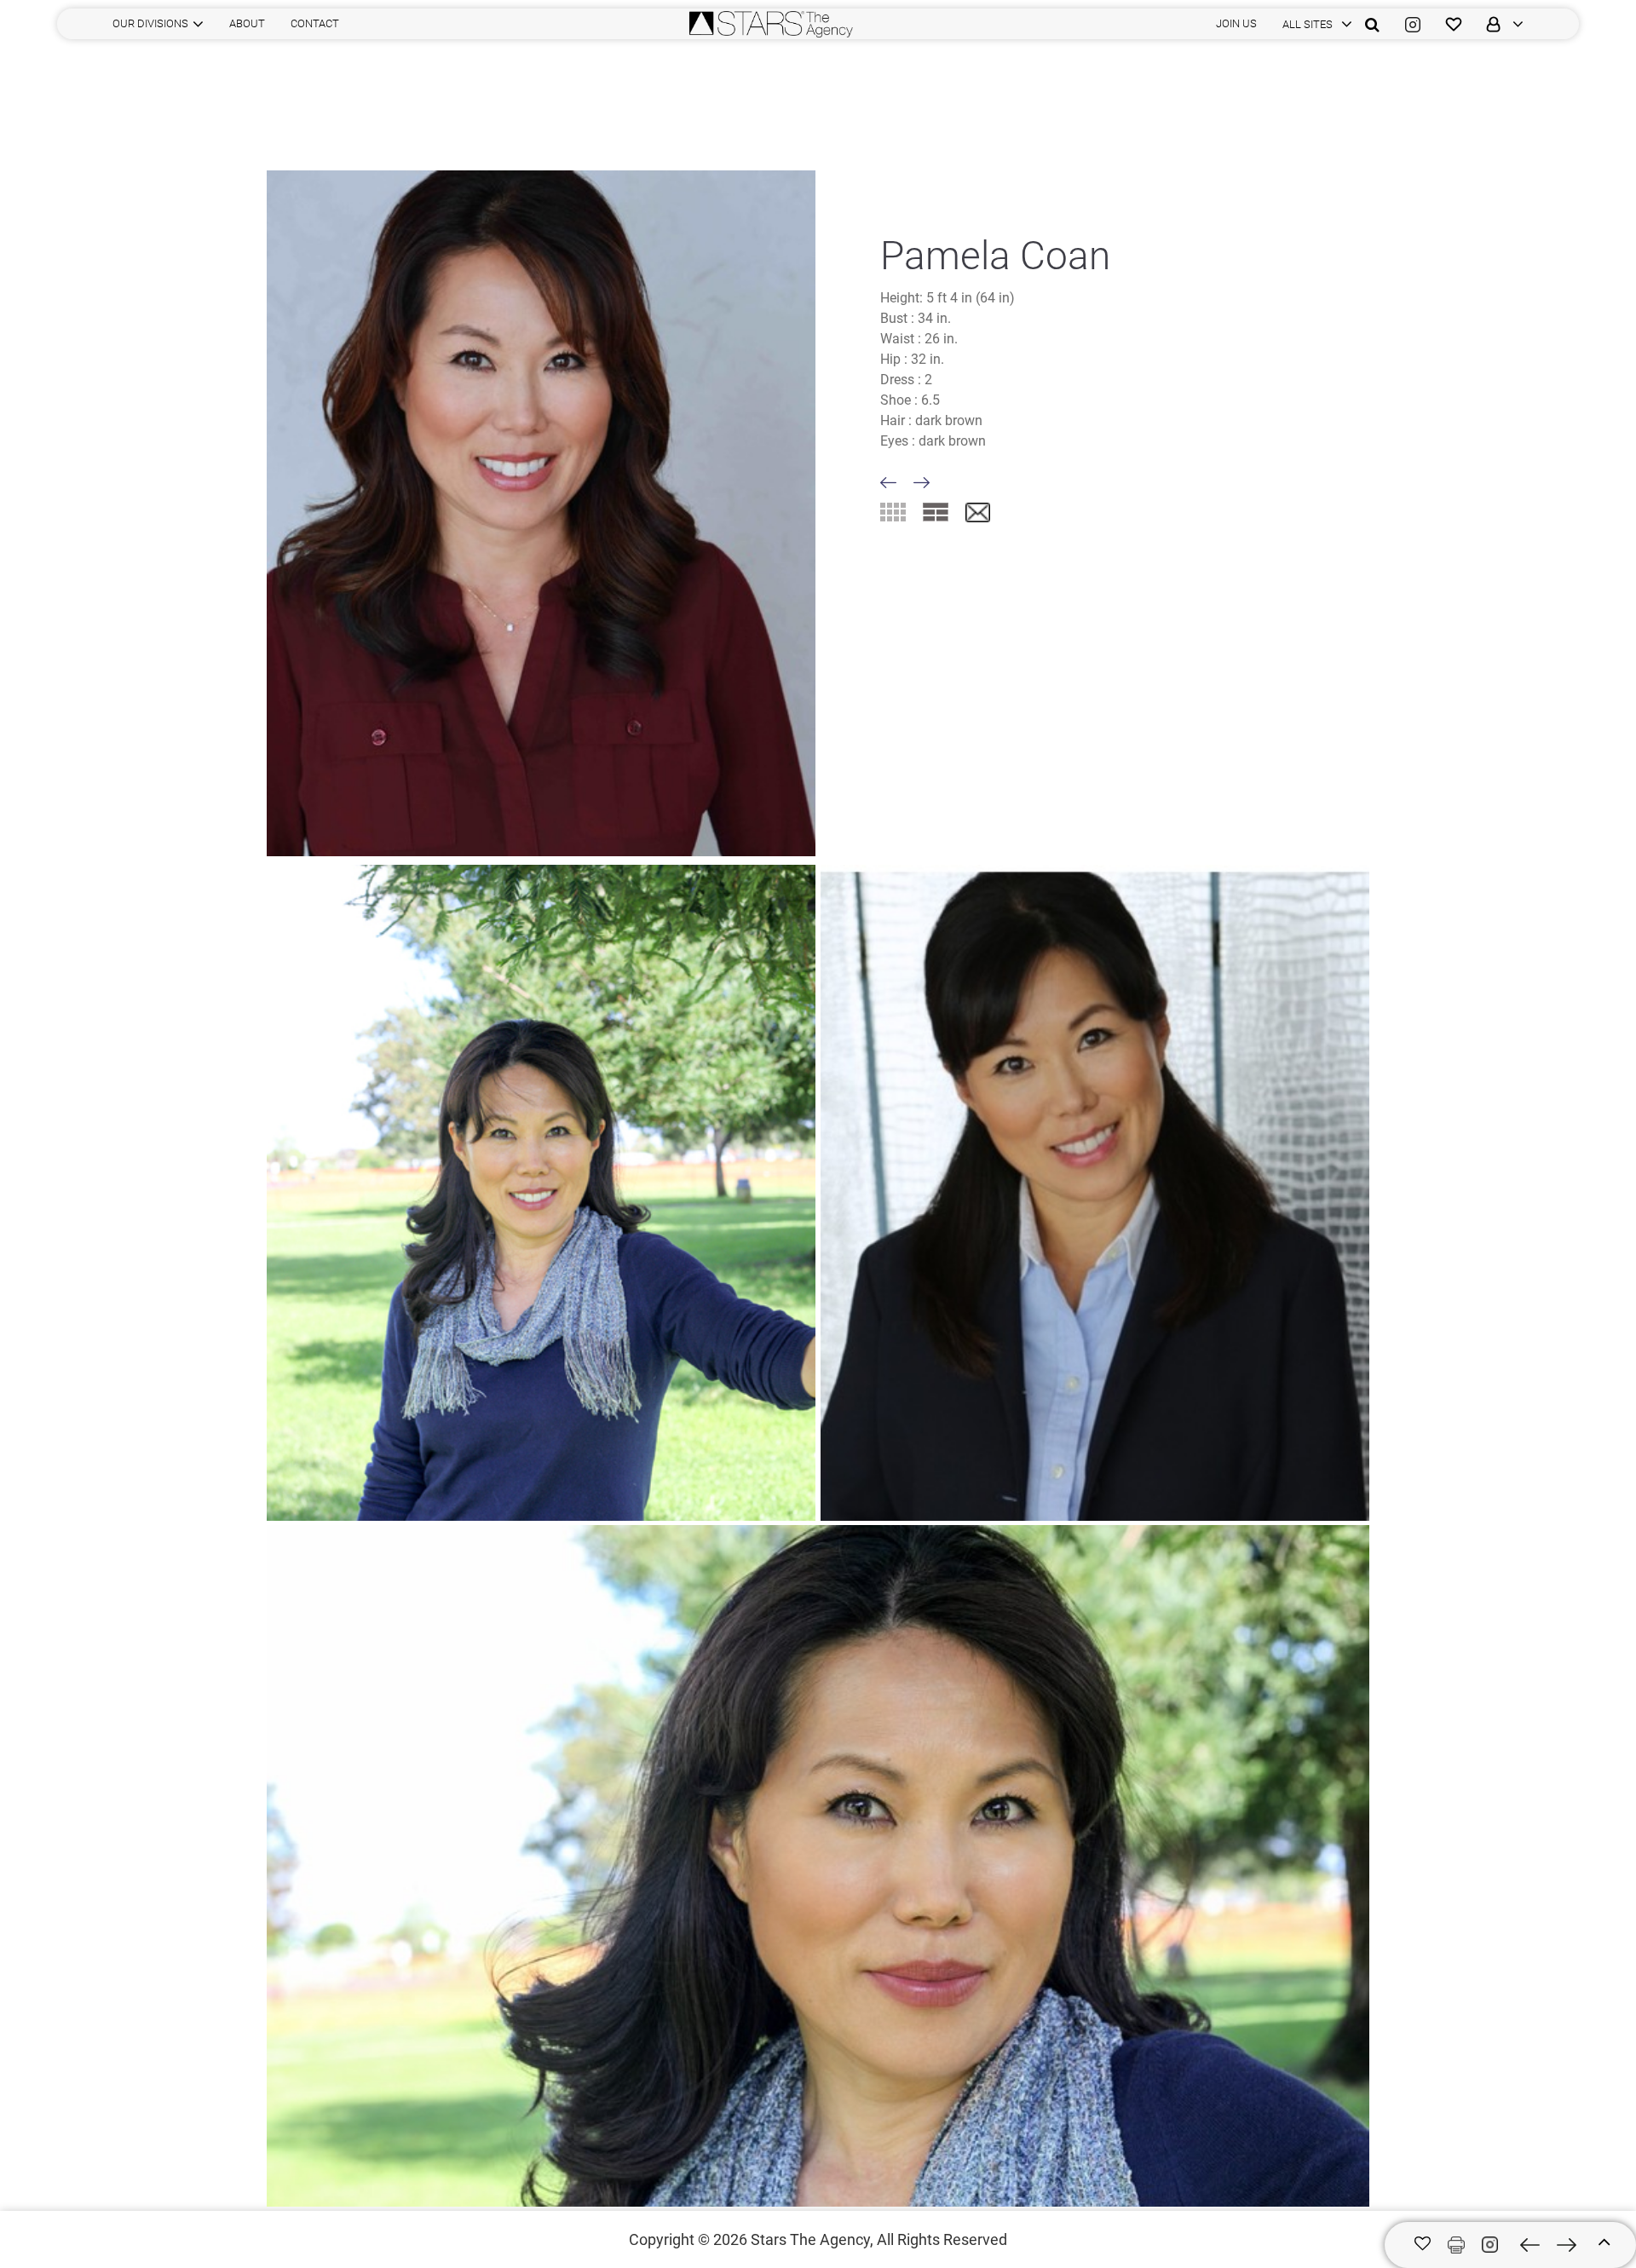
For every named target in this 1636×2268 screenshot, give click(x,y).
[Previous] (888, 483)
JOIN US (1236, 23)
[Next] (922, 483)
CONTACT (315, 23)
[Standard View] (936, 512)
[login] (1499, 24)
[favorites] (1454, 24)
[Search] (1372, 24)
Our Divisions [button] (150, 23)
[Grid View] (893, 512)
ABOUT (247, 23)
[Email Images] (978, 513)
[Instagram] (1413, 24)
